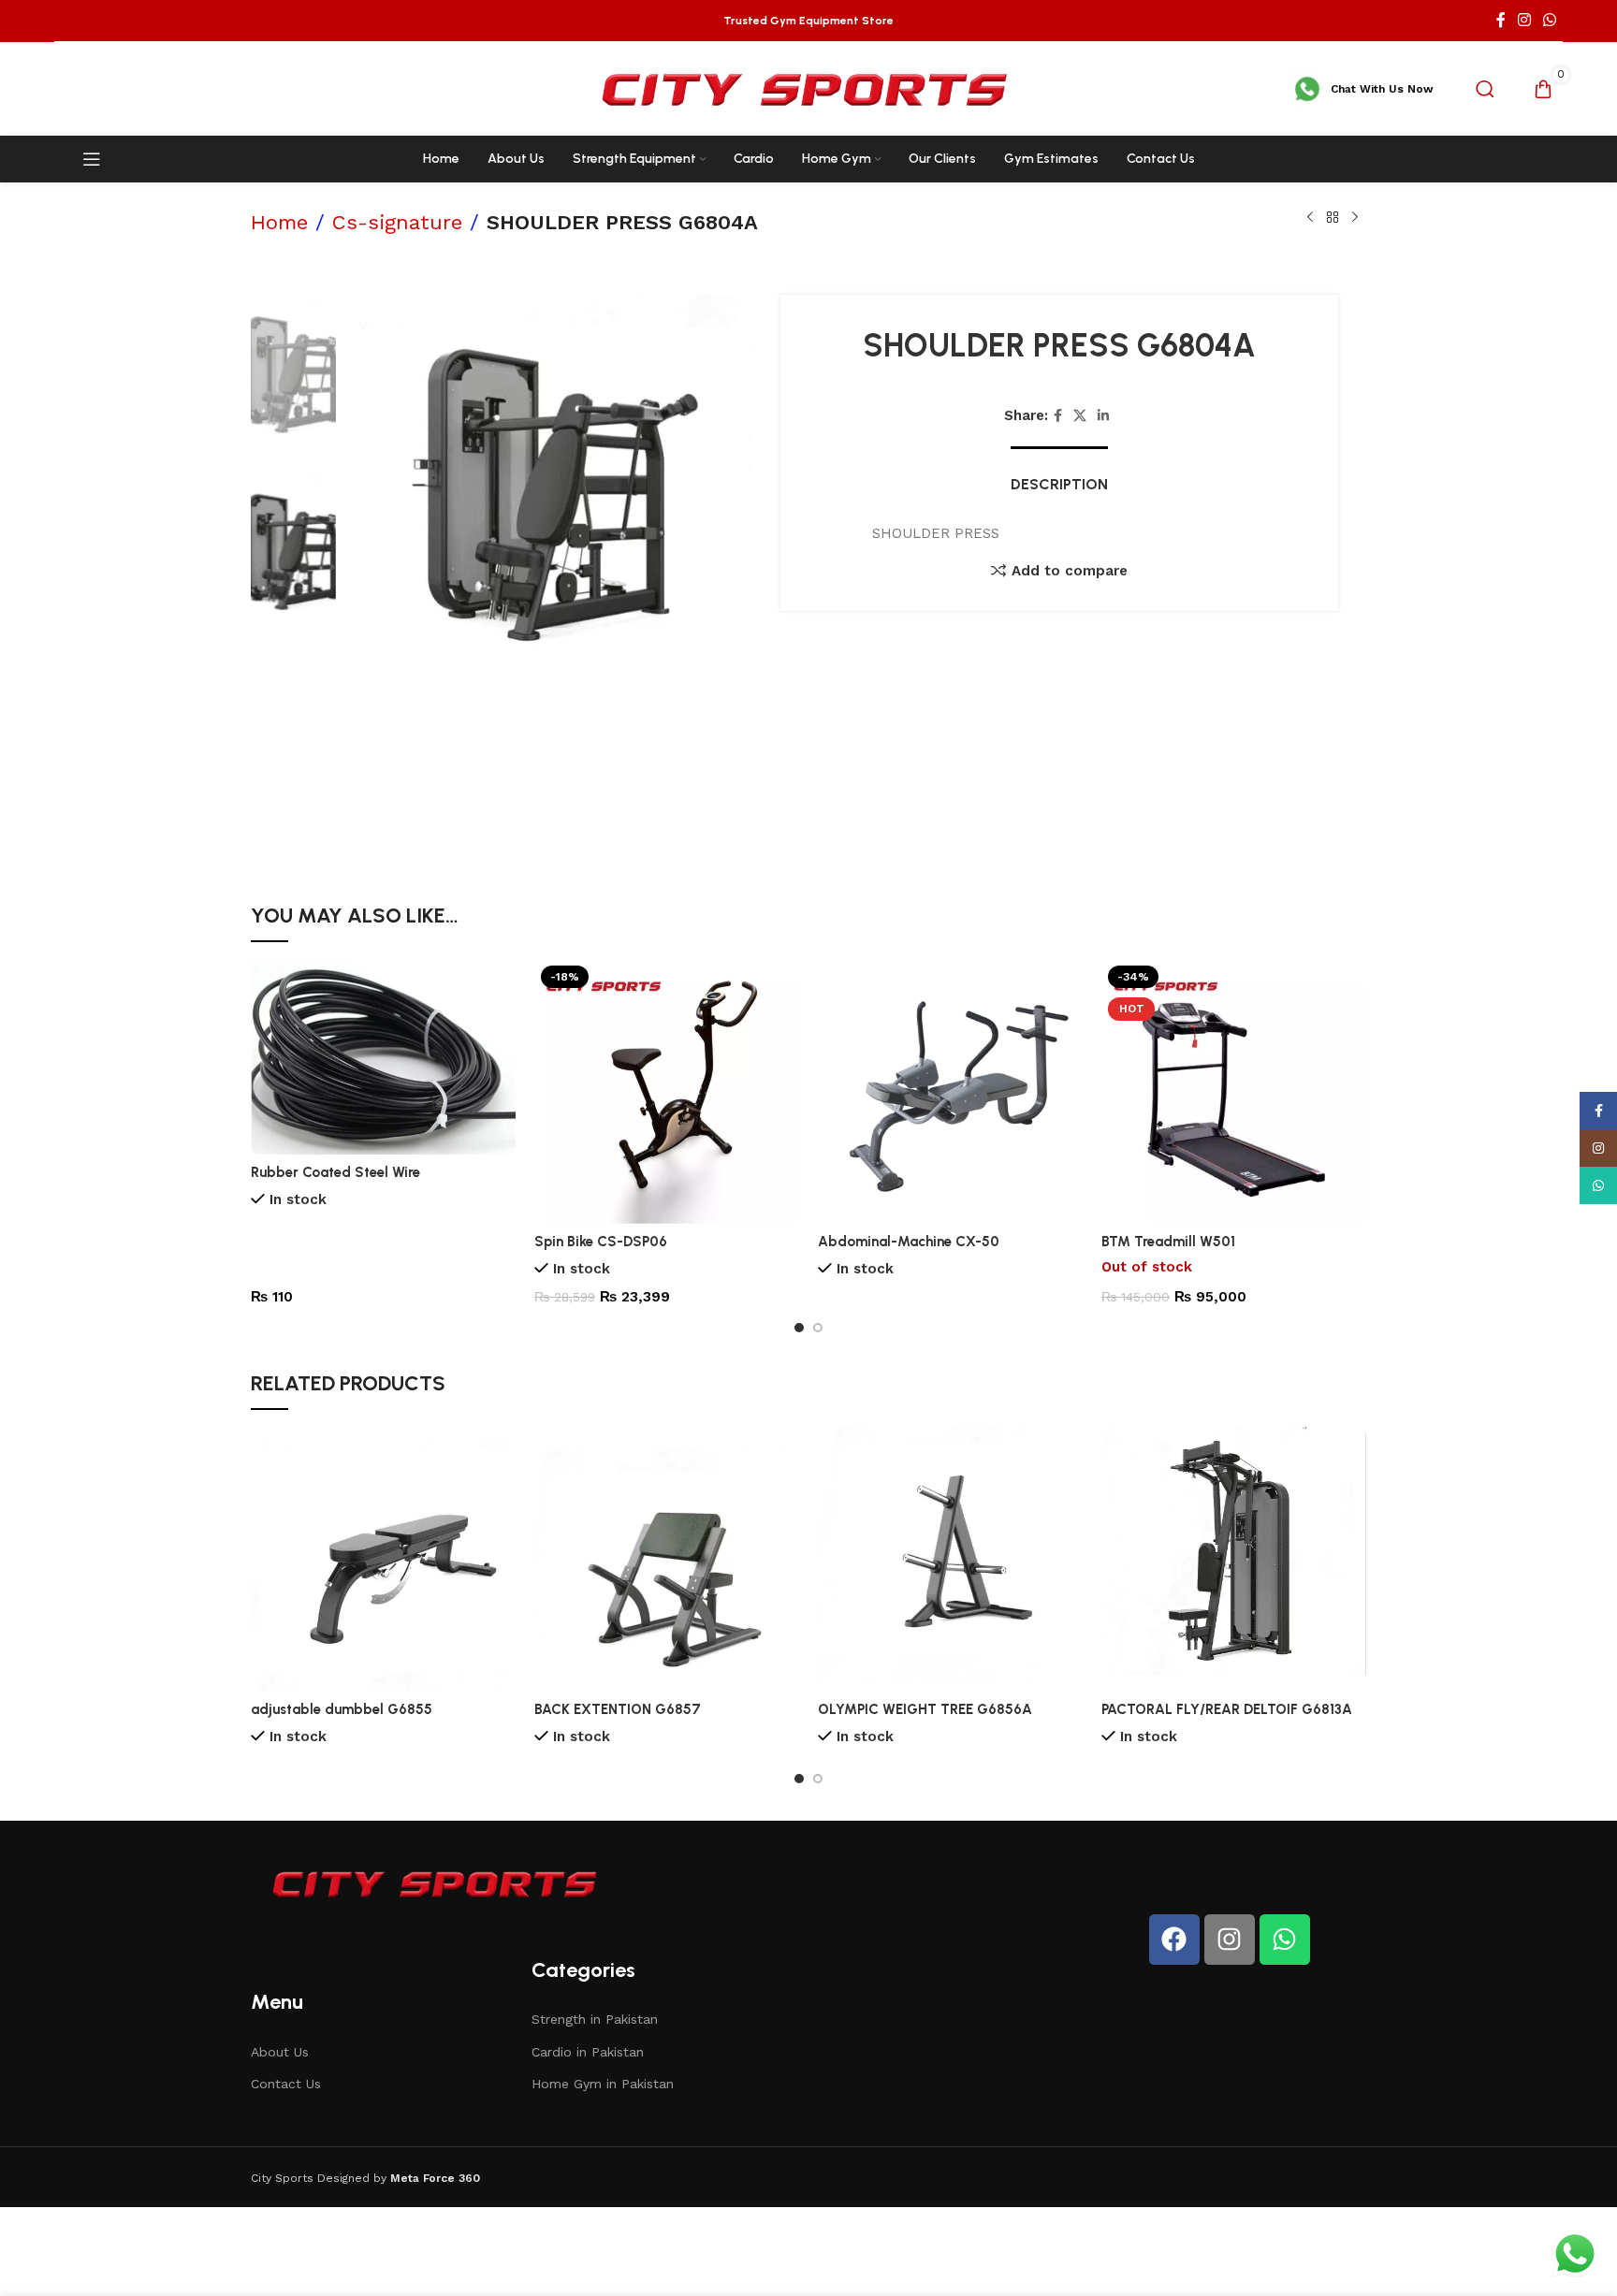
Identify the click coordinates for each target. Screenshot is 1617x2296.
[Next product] (1355, 218)
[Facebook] (1174, 1940)
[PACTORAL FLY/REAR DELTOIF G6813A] (1234, 1559)
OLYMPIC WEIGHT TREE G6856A (925, 1709)
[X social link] (1080, 416)
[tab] (1059, 475)
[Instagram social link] (1524, 20)
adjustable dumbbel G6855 (342, 1709)
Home (279, 222)
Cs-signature (397, 222)
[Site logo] (808, 88)
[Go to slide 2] (818, 1328)
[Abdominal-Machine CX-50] (950, 1091)
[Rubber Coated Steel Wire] (383, 1057)
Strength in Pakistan (595, 2019)
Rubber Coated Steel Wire (335, 1172)
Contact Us (286, 2084)
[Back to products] (1333, 218)
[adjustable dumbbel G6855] (383, 1559)
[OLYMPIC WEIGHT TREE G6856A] (950, 1559)
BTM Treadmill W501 (1168, 1242)
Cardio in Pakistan (588, 2052)
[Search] (1485, 89)
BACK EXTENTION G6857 (618, 1709)
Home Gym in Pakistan (603, 2084)
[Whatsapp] (1285, 1940)
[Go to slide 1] (799, 1328)
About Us (280, 2052)
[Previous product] (1310, 218)
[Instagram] (1230, 1940)
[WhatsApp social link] (1549, 20)
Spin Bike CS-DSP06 (601, 1242)
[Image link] (438, 1882)
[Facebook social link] (1500, 20)
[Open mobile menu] (92, 159)
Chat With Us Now (1382, 89)
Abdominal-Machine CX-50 (909, 1242)
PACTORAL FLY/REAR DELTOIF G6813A (1227, 1709)
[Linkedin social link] (1103, 416)
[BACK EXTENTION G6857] (667, 1559)
